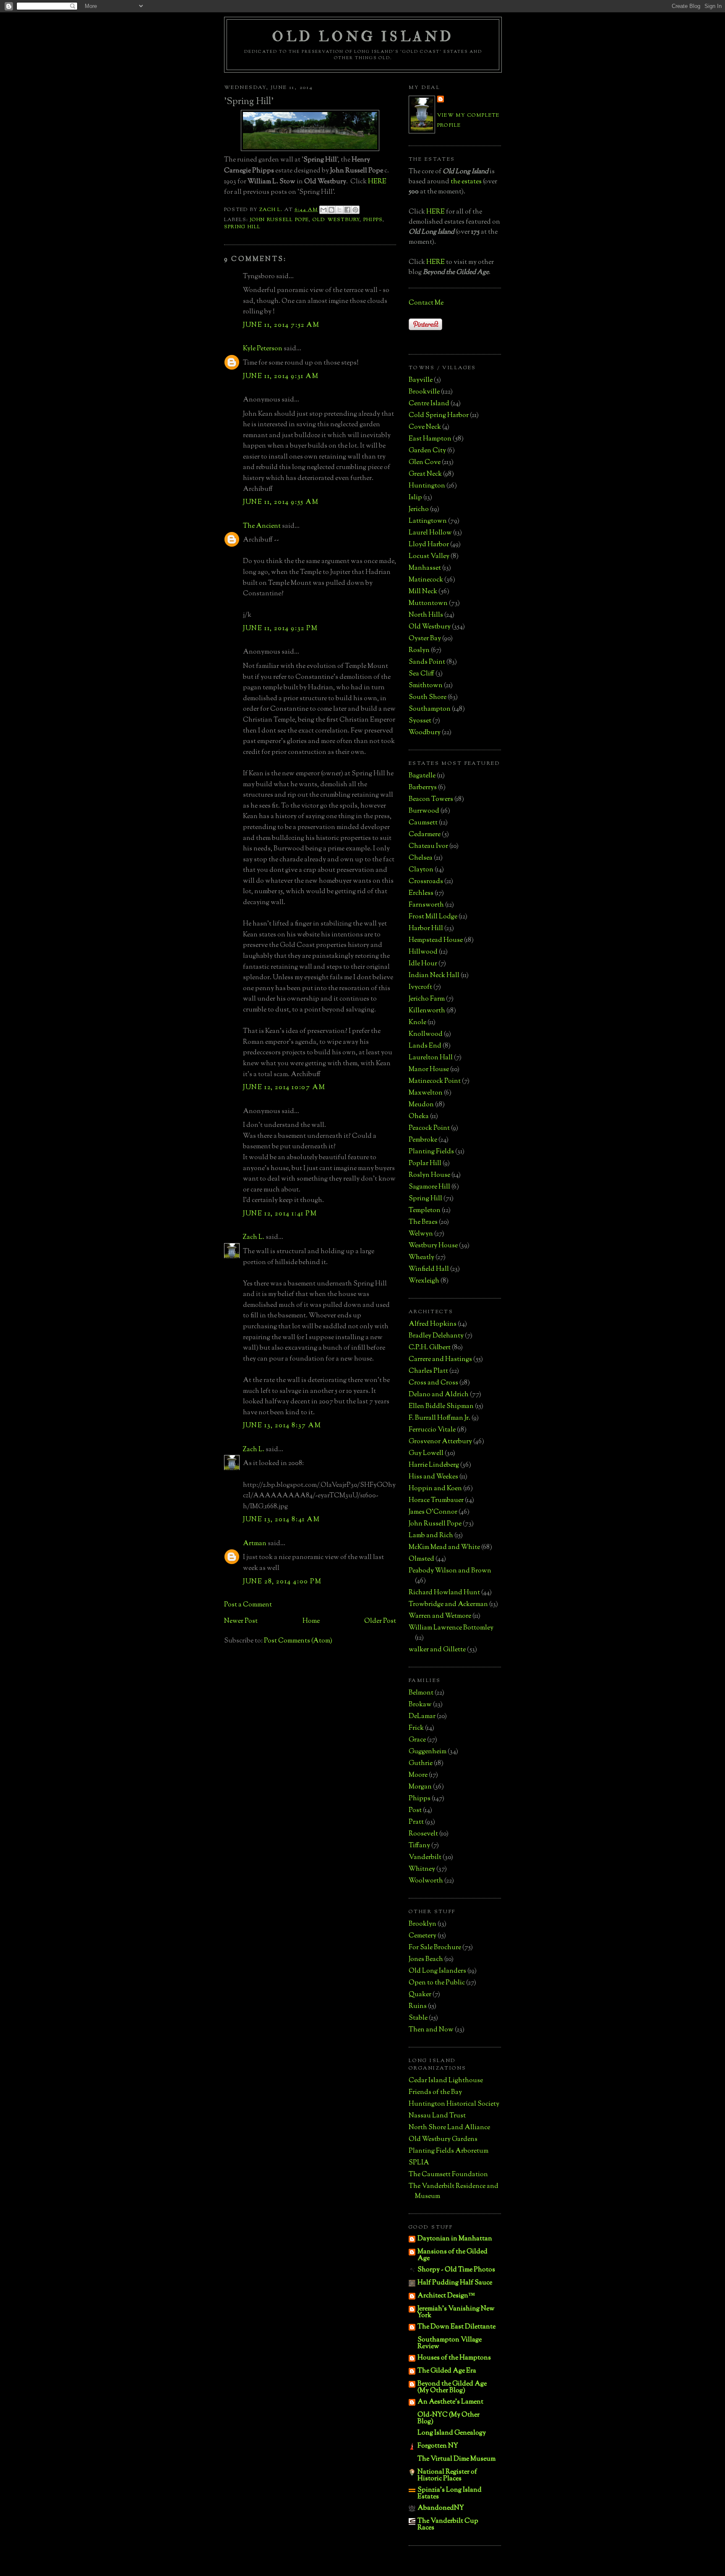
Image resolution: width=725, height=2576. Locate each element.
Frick (416, 1728)
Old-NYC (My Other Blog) (449, 2418)
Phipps (373, 220)
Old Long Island (363, 37)
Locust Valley (429, 557)
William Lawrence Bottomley (451, 1628)
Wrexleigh (424, 1281)
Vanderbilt (425, 1858)
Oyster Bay (425, 639)
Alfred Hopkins (433, 1324)
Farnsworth (426, 905)
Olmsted (421, 1559)
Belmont (421, 1693)
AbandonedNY (441, 2508)
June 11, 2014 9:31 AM (281, 377)
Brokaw (420, 1705)
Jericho (419, 510)
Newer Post (241, 1621)
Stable (418, 2018)
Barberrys (423, 788)
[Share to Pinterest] (355, 210)
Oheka (419, 1117)
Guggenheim (428, 1752)
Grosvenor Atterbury (440, 1442)
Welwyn (421, 1234)
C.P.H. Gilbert (430, 1348)
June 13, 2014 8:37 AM (282, 1426)
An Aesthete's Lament (450, 2402)
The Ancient (262, 526)
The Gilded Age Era (447, 2371)
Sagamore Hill (429, 1187)
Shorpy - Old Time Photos (456, 2270)
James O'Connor (433, 1512)
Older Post (380, 1621)
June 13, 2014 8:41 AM (282, 1520)
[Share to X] (339, 210)
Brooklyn (422, 1924)
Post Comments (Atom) (298, 1641)
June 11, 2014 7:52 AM (281, 325)
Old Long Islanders (437, 1971)
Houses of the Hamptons (454, 2358)
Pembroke (423, 1140)
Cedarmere (425, 835)
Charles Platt (428, 1371)
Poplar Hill (425, 1164)
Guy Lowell (426, 1454)
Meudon (421, 1105)
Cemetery (422, 1936)
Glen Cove (425, 463)
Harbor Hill (426, 929)
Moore (418, 1775)
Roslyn (419, 651)
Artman (255, 1544)
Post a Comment (248, 1605)
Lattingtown (428, 521)
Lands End (425, 1046)
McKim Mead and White (444, 1547)
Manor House (429, 1070)
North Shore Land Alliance (449, 2128)
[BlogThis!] (331, 210)
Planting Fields (431, 1152)
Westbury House (433, 1246)
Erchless (421, 893)
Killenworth (427, 1011)
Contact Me (426, 303)
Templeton (425, 1211)
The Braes (423, 1222)
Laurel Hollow (430, 533)
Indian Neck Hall (434, 976)
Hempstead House (436, 940)
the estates (466, 182)
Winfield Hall (429, 1269)
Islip (415, 498)
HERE (377, 182)
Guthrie (421, 1764)
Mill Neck (423, 592)
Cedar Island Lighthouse (446, 2081)
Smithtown (426, 686)
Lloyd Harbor (429, 545)
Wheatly (421, 1258)
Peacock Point (429, 1128)
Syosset (420, 721)
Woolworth (426, 1881)
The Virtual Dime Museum (456, 2459)
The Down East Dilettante (456, 2327)
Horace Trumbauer (436, 1500)
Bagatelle (422, 776)
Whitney (422, 1869)
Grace (417, 1740)
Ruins (418, 2006)
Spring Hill (242, 227)
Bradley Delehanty (436, 1336)
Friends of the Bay (435, 2092)
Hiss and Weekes (433, 1477)
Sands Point (427, 662)
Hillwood (423, 952)
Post (415, 1811)
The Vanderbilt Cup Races (448, 2525)
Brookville (424, 392)
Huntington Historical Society (454, 2104)
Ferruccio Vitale (432, 1430)
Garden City (427, 451)
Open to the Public (437, 1983)
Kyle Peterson (263, 349)
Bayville (421, 380)
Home (311, 1621)
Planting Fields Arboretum (449, 2151)
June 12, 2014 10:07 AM (284, 1088)
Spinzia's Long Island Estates (450, 2494)
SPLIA (419, 2163)
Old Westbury (336, 220)
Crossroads (426, 882)
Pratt (416, 1822)
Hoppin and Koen (435, 1489)
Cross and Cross (433, 1383)
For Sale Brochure (435, 1948)
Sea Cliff (421, 674)
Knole (417, 1023)
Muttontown (428, 604)
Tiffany (419, 1846)
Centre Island (429, 404)
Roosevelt (423, 1834)
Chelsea (421, 858)
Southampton (430, 709)
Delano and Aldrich (439, 1395)
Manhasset (425, 568)
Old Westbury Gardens (443, 2139)
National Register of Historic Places (447, 2476)
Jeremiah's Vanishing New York (456, 2312)
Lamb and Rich (431, 1536)
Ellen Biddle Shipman (441, 1407)
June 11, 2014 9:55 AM (281, 502)
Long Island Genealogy (452, 2433)
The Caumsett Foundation (448, 2175)
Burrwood (424, 811)
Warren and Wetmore (440, 1616)
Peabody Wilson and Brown (450, 1571)
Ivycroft (420, 987)
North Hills (426, 615)
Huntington (427, 486)
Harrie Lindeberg (434, 1465)
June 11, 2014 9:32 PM (280, 629)
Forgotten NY (438, 2446)
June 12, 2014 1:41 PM (280, 1214)
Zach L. (254, 1237)
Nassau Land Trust (437, 2116)
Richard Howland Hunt (444, 1593)
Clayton (421, 870)
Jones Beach (426, 1959)
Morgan (420, 1787)
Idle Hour (423, 964)
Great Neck (425, 474)
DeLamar (422, 1717)
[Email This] (323, 210)
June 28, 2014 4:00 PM (282, 1582)
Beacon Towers (431, 799)
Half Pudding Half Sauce (455, 2283)
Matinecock (426, 580)
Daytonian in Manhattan (455, 2239)
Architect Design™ (446, 2296)
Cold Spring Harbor (439, 416)
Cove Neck (425, 427)
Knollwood (426, 1034)
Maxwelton (426, 1093)
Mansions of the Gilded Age (452, 2255)
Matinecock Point (435, 1081)
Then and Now (431, 2030)
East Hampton (430, 439)
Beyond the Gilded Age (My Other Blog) (452, 2387)
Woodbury (425, 733)
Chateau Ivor (428, 846)
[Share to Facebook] (347, 210)
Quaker (420, 1995)
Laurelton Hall (431, 1058)
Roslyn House (429, 1175)
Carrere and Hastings (440, 1360)
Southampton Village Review (450, 2343)
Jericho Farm (427, 999)
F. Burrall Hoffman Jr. (439, 1418)
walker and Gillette (437, 1650)
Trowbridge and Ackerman (448, 1605)
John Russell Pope (280, 220)
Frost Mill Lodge (433, 917)
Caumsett (423, 823)
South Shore (428, 697)
